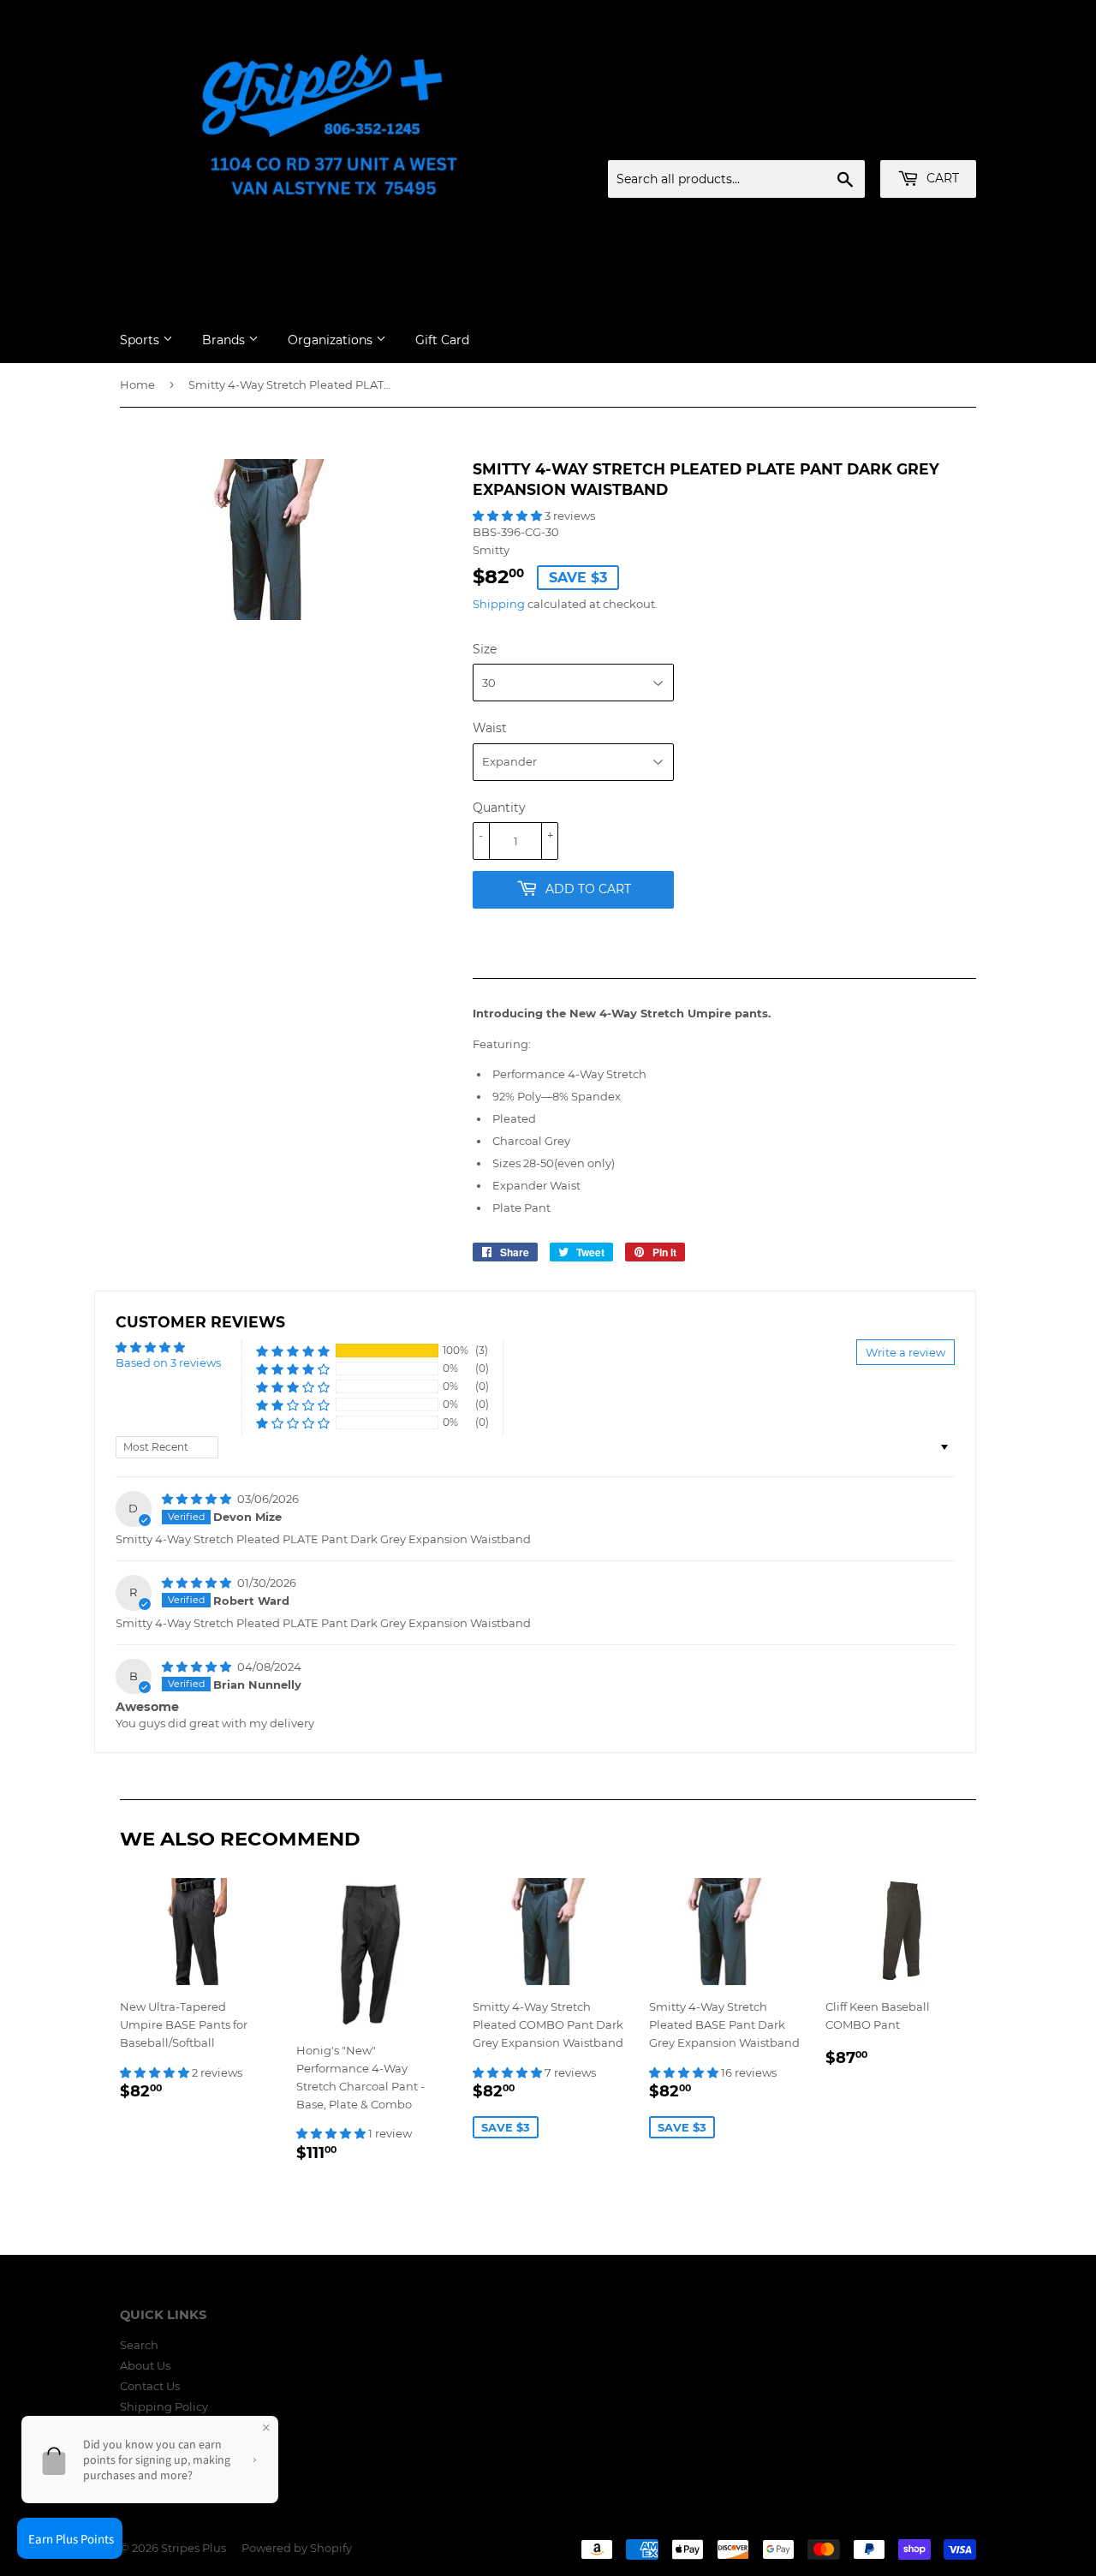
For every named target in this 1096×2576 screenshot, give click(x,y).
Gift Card (442, 340)
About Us (145, 2365)
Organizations (332, 340)
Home (137, 385)
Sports (141, 340)
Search (139, 2345)
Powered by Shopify (297, 2548)
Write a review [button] (905, 1352)
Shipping (499, 604)
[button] (509, 516)
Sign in (842, 140)
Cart (941, 178)
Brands (225, 340)
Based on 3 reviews (168, 1363)
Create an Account (929, 140)
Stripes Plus (194, 2548)
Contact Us (150, 2386)
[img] (198, 1499)
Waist (490, 728)
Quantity (499, 808)
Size (485, 649)
